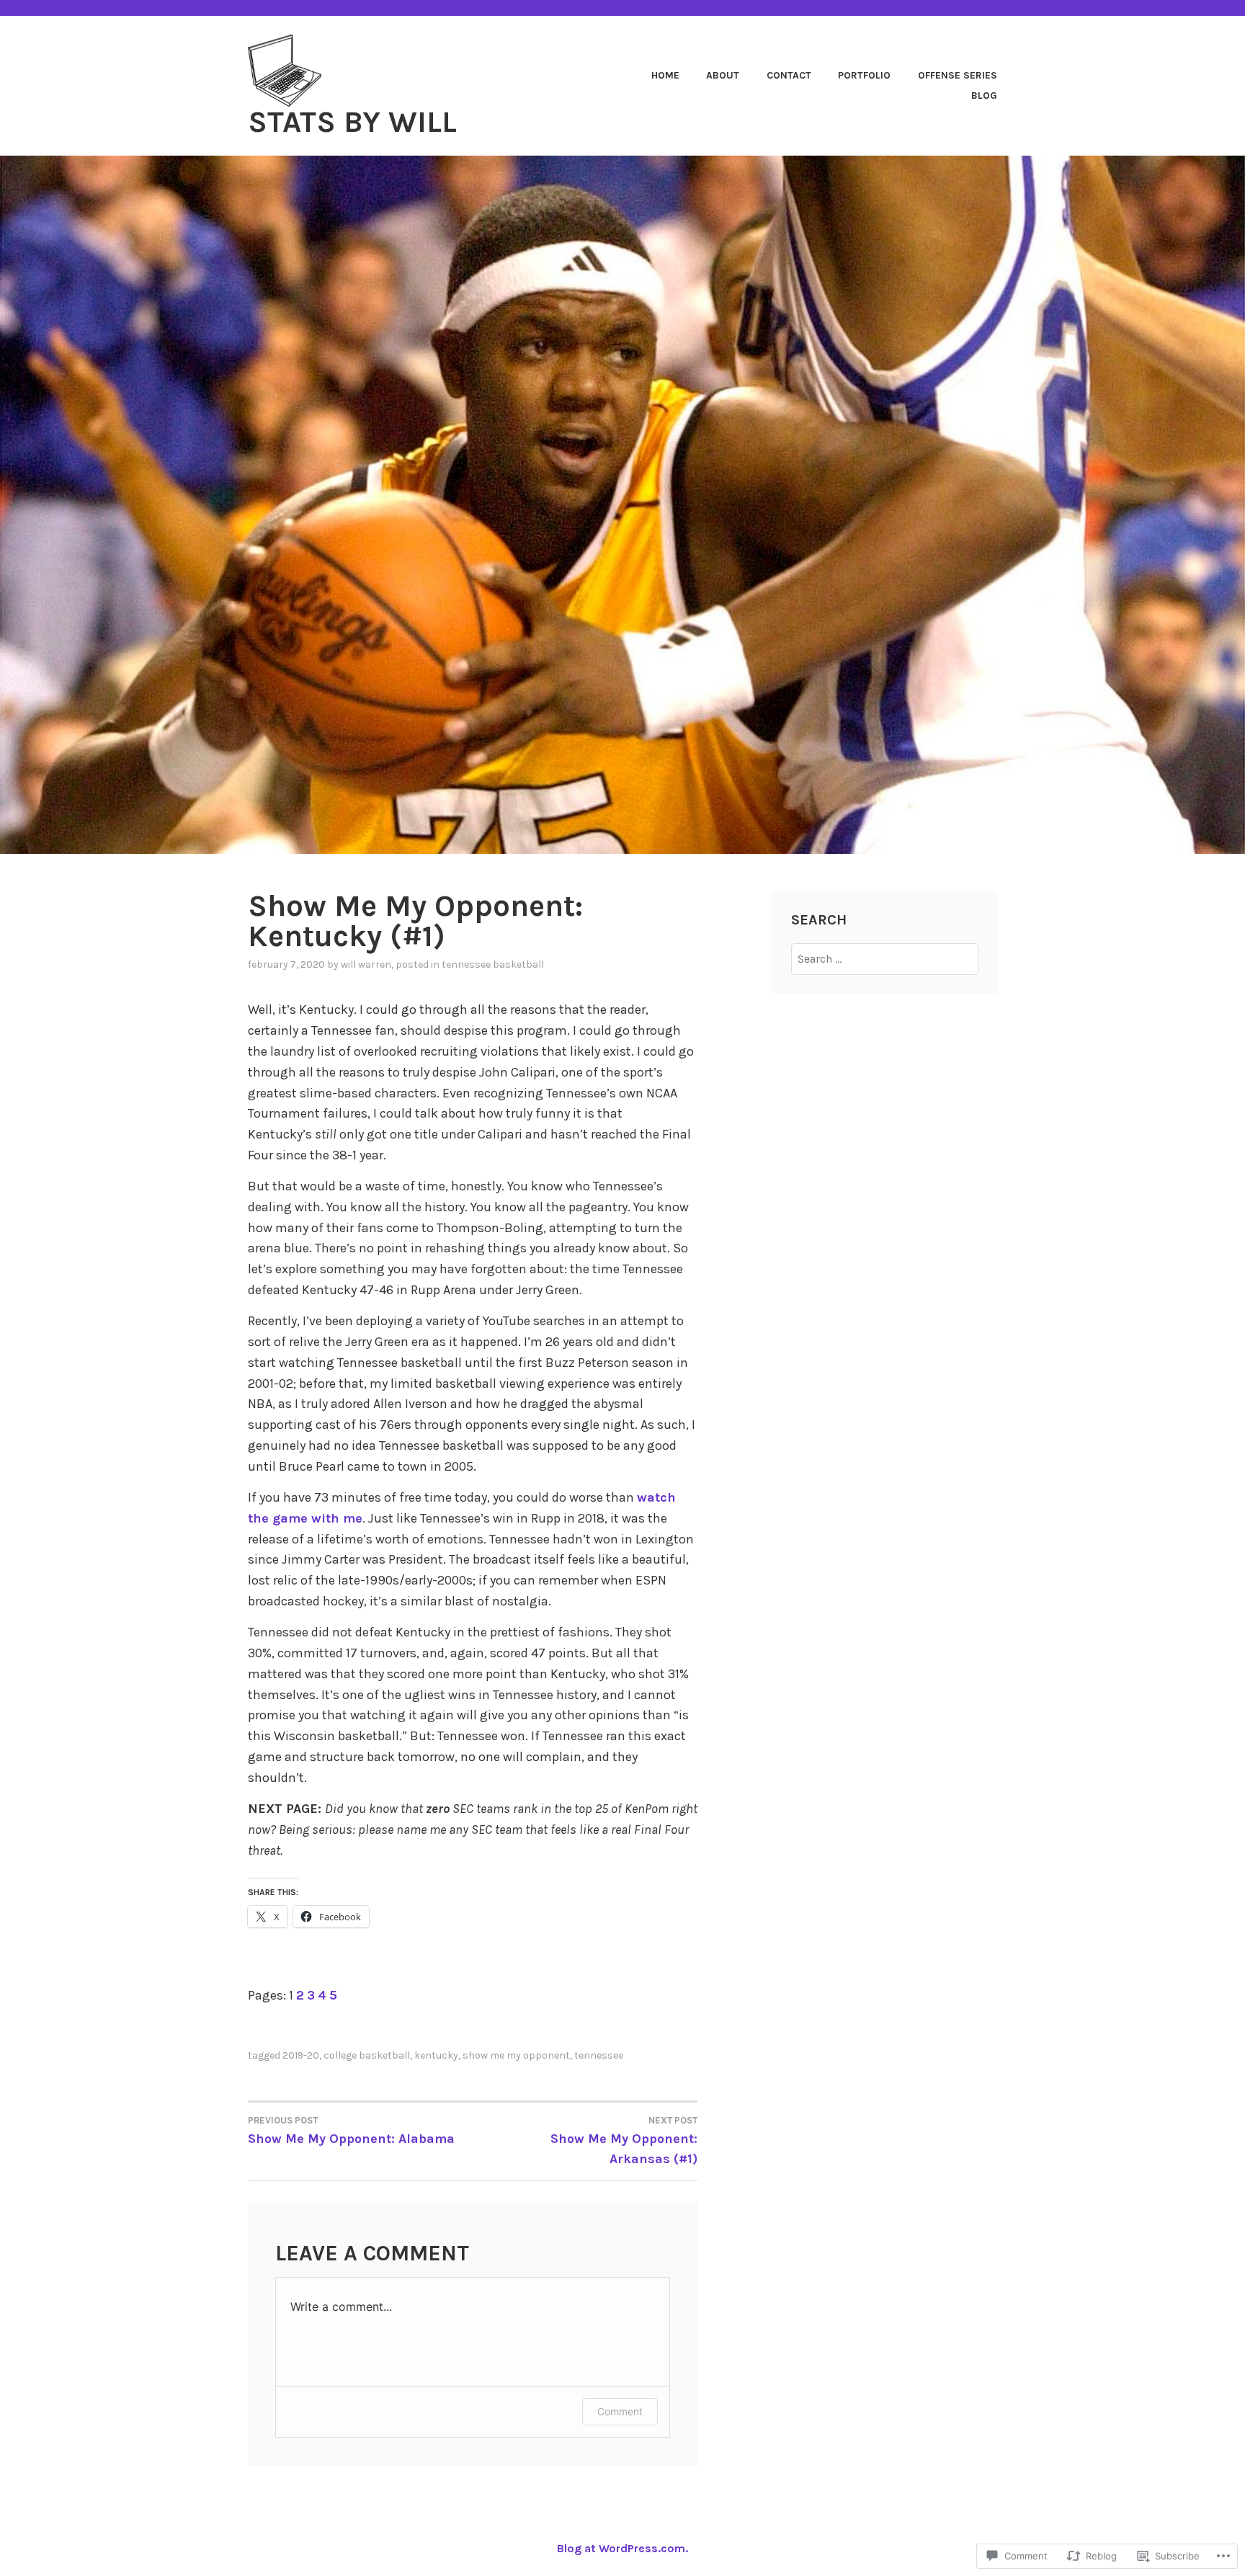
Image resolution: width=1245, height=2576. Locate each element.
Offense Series (958, 75)
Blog (984, 95)
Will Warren (366, 964)
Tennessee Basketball (493, 964)
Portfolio (864, 75)
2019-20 (301, 2055)
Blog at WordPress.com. (622, 2548)
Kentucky (436, 2055)
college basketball (367, 2055)
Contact (789, 75)
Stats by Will (352, 122)
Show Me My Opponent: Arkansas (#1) (624, 2141)
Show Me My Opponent (516, 2055)
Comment (620, 2411)
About (723, 75)
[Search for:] (885, 959)
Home (665, 75)
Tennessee (599, 2055)
